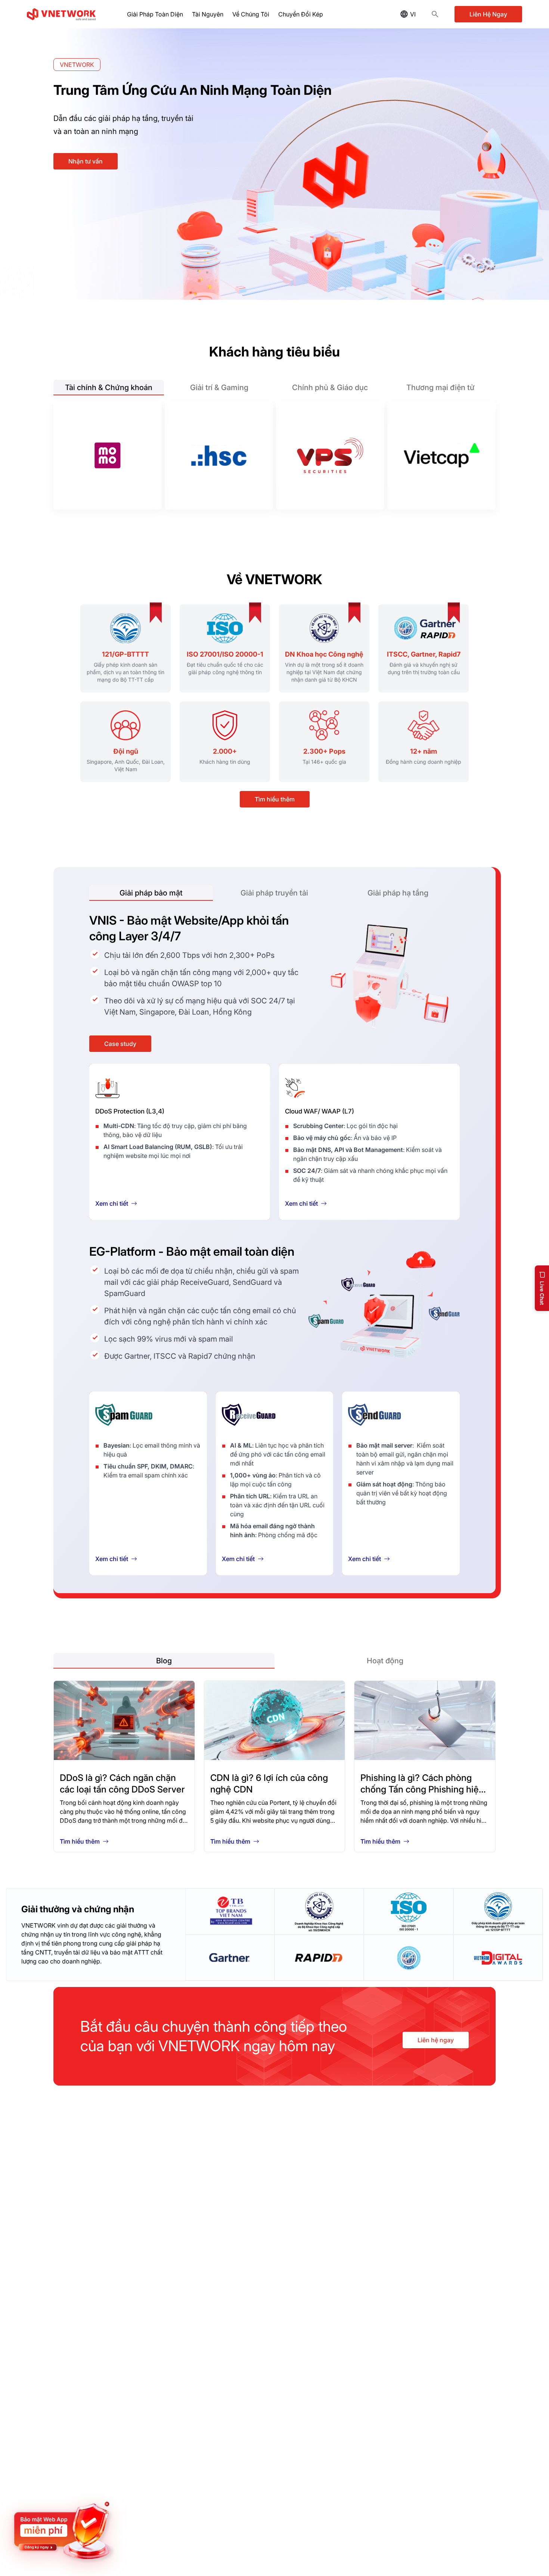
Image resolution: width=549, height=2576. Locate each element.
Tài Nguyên (208, 14)
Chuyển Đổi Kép (301, 14)
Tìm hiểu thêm (275, 799)
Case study (120, 1044)
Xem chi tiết (112, 1203)
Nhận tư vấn (86, 161)
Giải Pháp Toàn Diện (155, 14)
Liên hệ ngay (436, 2040)
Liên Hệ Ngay (488, 14)
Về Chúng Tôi (251, 14)
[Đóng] (112, 2502)
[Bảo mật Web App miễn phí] (63, 2531)
